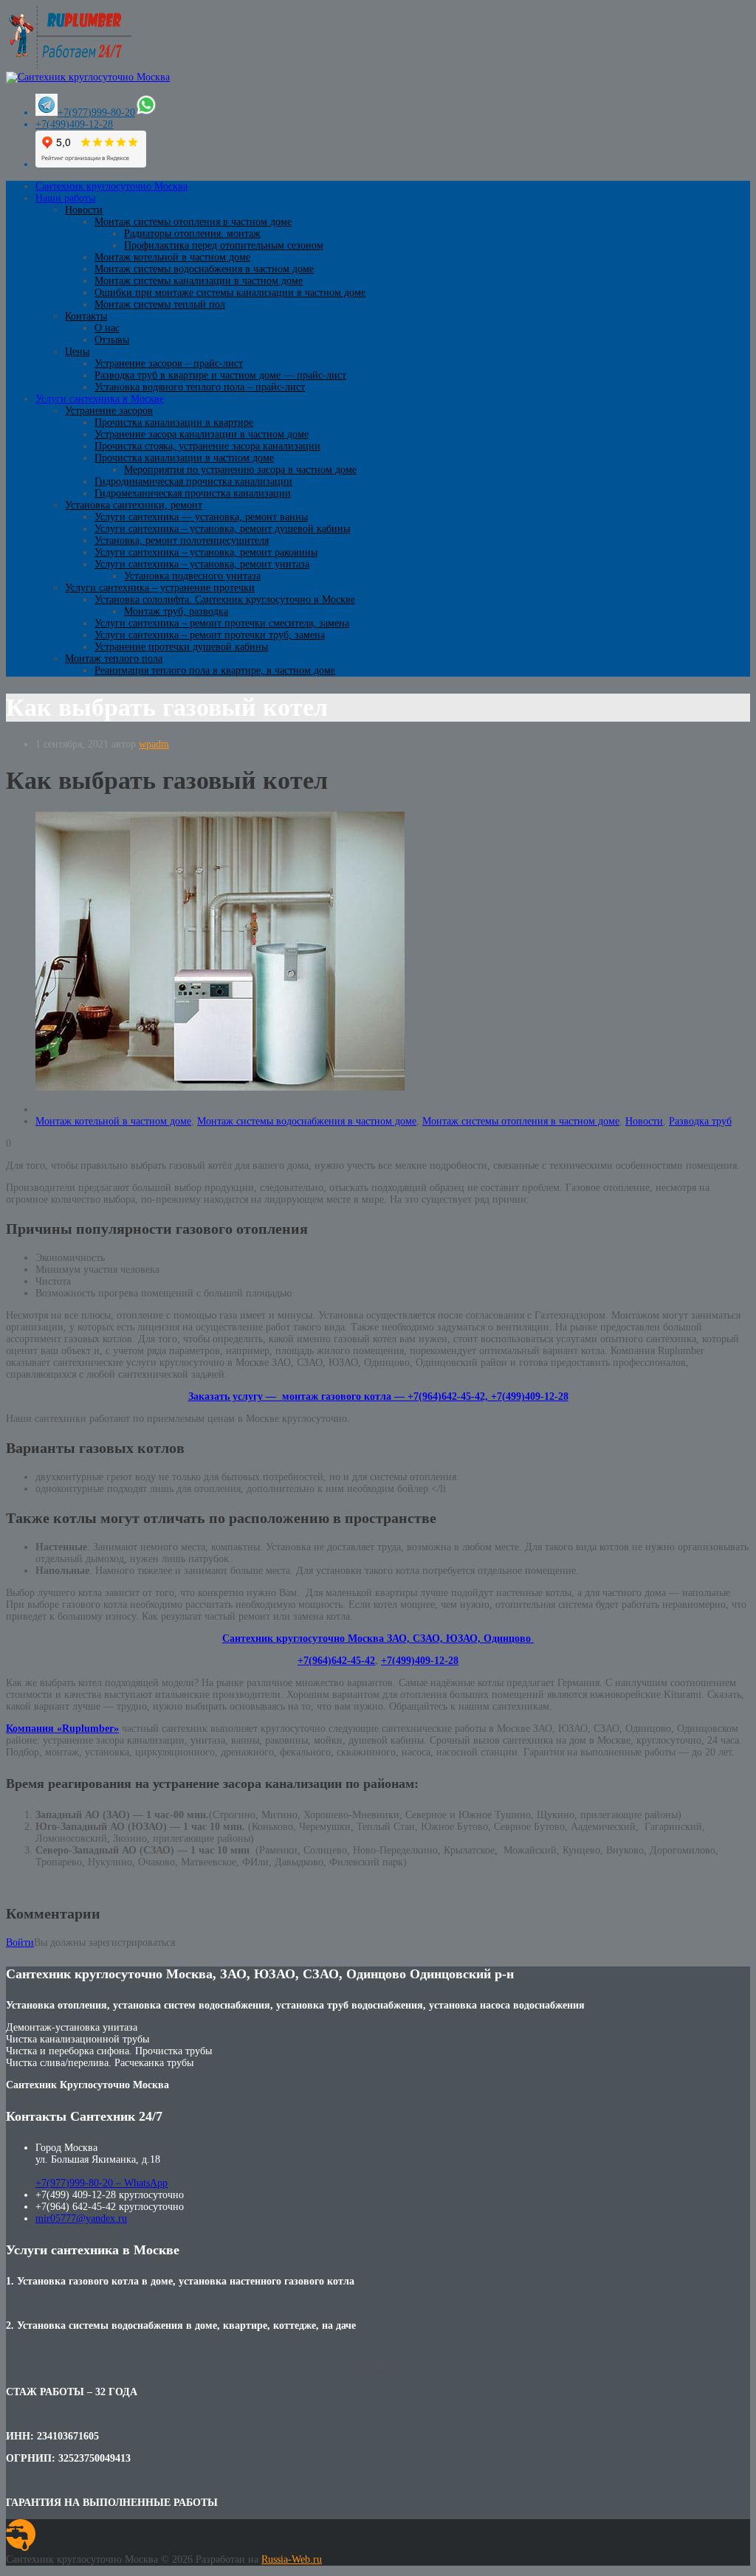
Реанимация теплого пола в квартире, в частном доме (215, 670)
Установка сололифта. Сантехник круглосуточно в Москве (225, 600)
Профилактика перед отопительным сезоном (224, 245)
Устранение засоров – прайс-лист (169, 363)
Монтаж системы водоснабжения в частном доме (204, 269)
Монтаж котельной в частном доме (172, 257)
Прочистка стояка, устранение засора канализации (207, 446)
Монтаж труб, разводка (176, 611)
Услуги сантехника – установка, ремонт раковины (206, 552)
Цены (77, 352)
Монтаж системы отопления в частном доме (193, 222)
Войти (20, 1943)
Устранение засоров (109, 411)
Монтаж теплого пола (114, 659)
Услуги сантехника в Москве (100, 399)
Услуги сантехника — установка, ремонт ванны (201, 517)
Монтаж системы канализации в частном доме (199, 281)
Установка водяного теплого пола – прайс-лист (200, 387)
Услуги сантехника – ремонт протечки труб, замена (210, 635)
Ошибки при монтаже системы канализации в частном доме (230, 293)
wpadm (154, 744)
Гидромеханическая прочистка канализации (193, 493)
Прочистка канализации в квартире (174, 422)
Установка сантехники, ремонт (134, 505)
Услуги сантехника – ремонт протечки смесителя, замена (222, 623)
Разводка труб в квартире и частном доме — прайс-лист (220, 375)
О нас (107, 328)
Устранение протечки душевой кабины (181, 647)
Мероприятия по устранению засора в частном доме (240, 470)
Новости (84, 210)
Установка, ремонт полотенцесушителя (182, 541)
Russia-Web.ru (292, 2559)
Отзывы (112, 340)
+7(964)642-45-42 (336, 1661)
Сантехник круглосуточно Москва (111, 186)
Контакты (86, 316)
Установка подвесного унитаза (192, 576)
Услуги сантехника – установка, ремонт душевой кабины (222, 529)
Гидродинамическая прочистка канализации (193, 481)
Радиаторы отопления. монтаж (192, 234)
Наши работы (65, 198)
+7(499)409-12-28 (74, 124)
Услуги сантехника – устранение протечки (160, 588)
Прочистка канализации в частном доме (184, 458)
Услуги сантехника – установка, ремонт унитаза (202, 564)
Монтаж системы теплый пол (160, 304)
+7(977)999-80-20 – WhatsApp (102, 2183)
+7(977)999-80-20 (96, 113)
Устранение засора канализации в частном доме (202, 434)
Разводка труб (700, 1121)
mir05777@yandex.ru (81, 2218)
